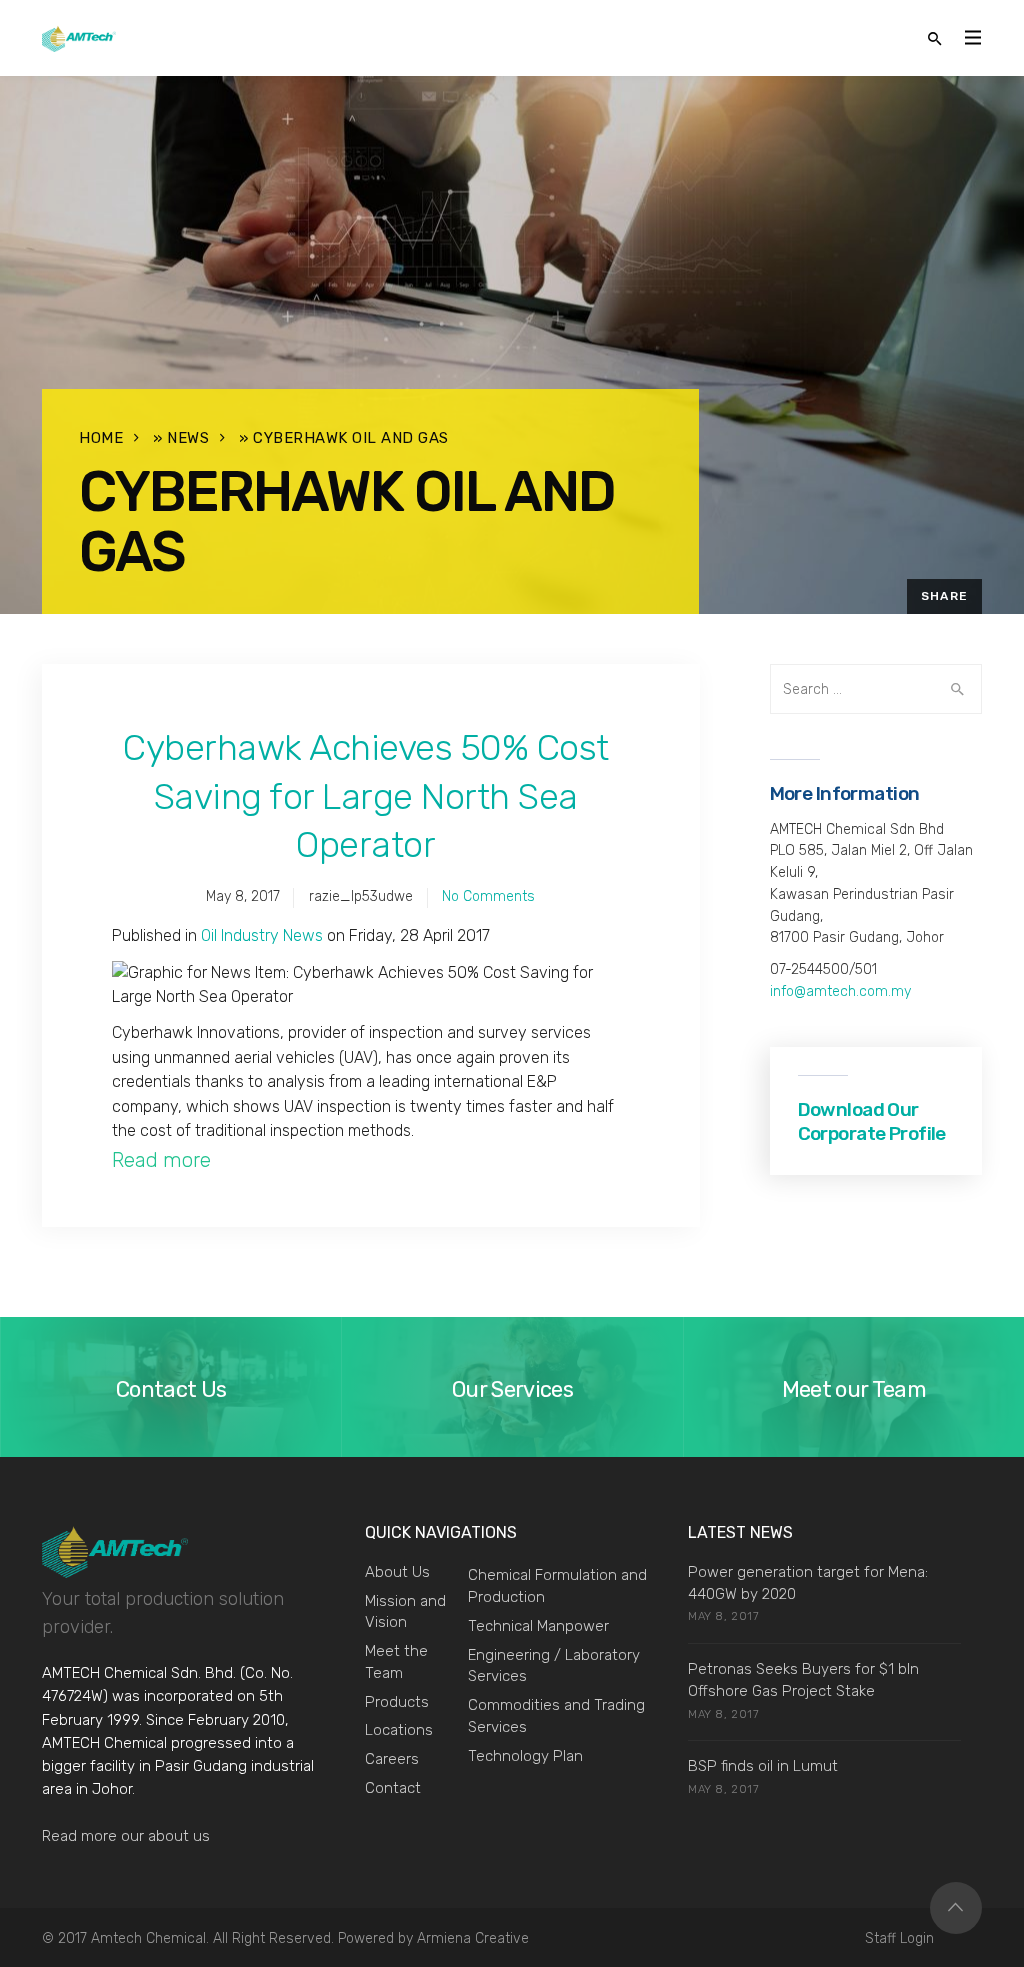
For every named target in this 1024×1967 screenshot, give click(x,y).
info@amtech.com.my (840, 991)
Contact (393, 1788)
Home (101, 438)
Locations (399, 1730)
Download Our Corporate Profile (872, 1121)
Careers (392, 1759)
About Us (397, 1572)
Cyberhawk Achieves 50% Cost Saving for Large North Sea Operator (366, 796)
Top (956, 1908)
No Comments (488, 896)
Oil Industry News (262, 935)
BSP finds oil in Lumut (763, 1766)
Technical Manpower (538, 1626)
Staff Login (899, 1938)
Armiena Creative (473, 1938)
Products (397, 1702)
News (188, 438)
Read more (161, 1160)
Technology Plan (525, 1756)
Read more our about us (126, 1836)
